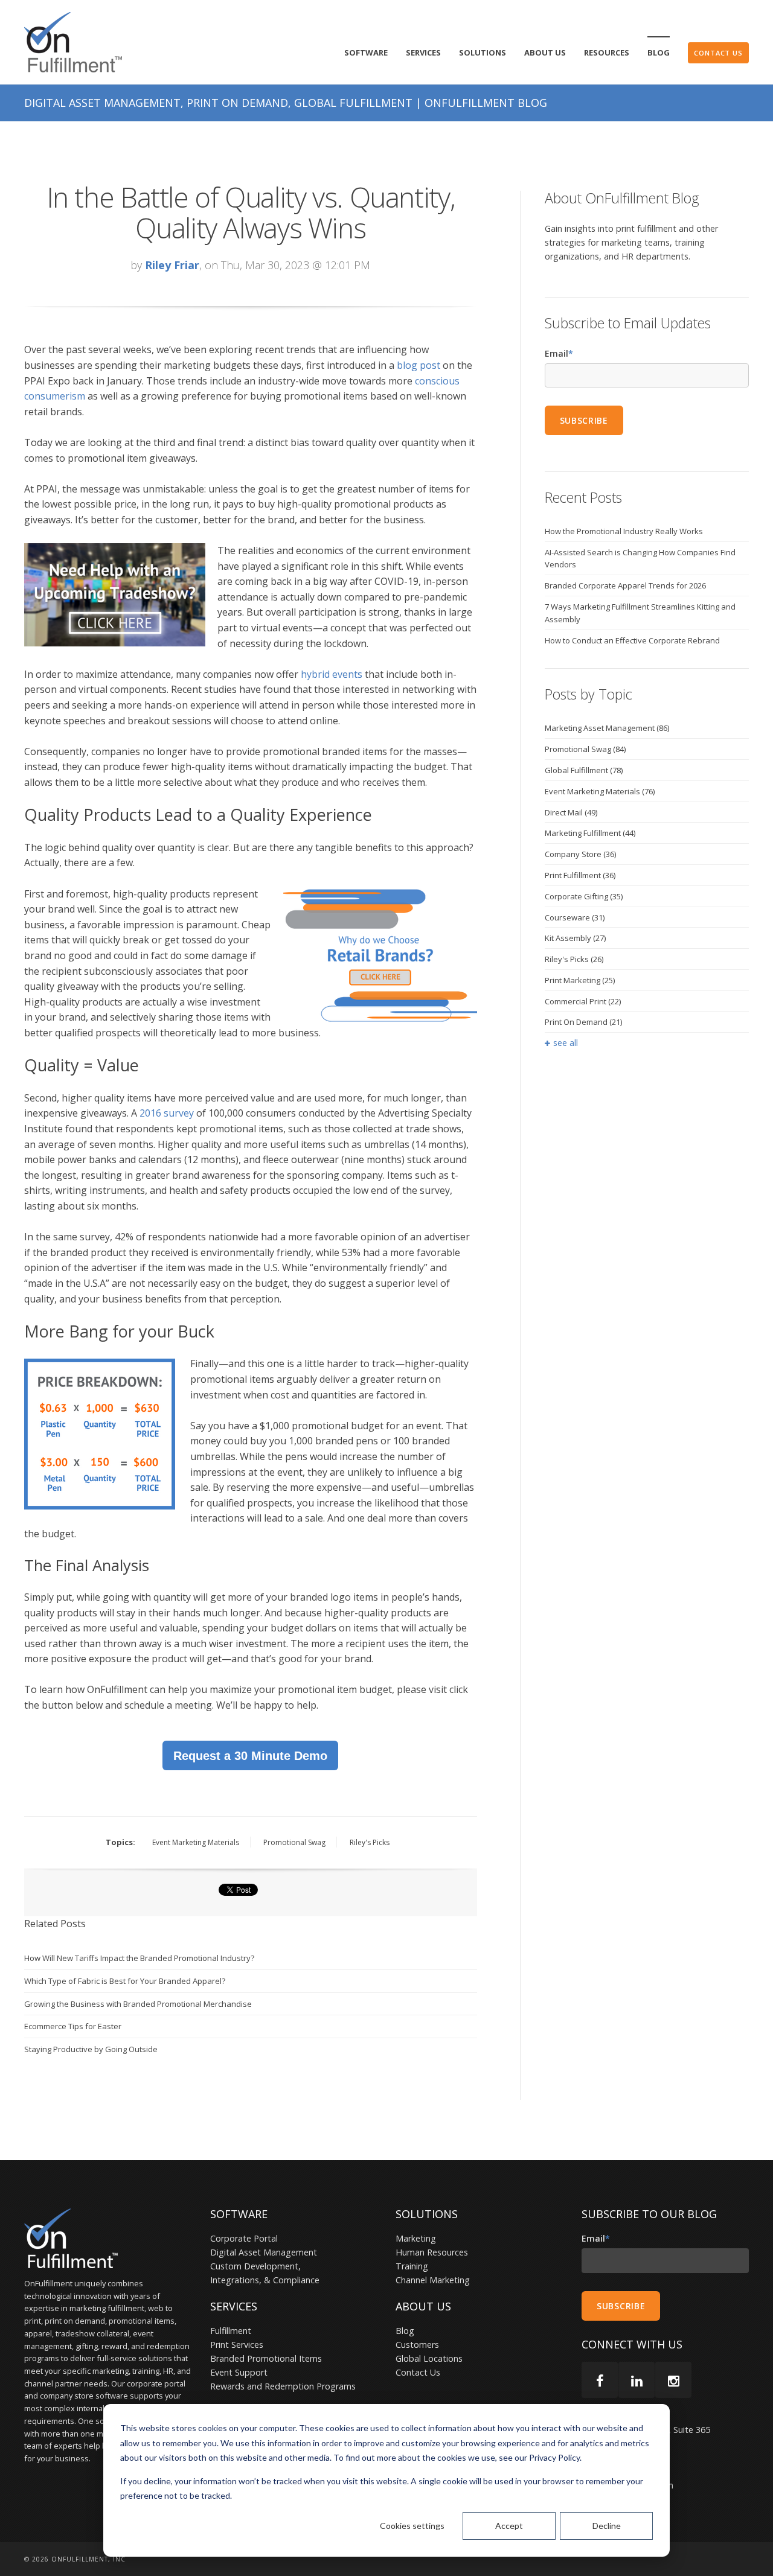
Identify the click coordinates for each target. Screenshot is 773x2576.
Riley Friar (172, 265)
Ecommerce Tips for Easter (73, 2026)
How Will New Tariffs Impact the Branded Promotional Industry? (139, 1958)
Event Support (239, 2372)
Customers (417, 2345)
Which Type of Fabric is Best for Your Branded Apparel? (125, 1981)
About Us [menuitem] (545, 53)
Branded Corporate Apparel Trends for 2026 (625, 585)
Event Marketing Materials (196, 1842)
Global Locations (429, 2358)
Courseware (575, 917)
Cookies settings (412, 2526)
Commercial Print (583, 1001)
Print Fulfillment (580, 875)
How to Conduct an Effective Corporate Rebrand (632, 640)
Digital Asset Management (264, 2252)
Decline (607, 2526)
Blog (405, 2331)
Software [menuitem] (366, 53)
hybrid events (332, 674)
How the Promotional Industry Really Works (624, 531)
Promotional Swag (294, 1842)
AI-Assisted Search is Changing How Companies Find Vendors (640, 559)
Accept (509, 2526)
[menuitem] (718, 53)
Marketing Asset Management (607, 728)
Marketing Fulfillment (590, 833)
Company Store (580, 854)
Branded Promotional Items (266, 2358)
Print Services (237, 2345)
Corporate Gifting (584, 896)
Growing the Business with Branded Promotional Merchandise (138, 2004)
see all (566, 1043)
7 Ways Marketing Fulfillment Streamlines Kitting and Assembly (640, 613)
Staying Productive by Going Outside (91, 2049)
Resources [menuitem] (607, 53)
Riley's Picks (370, 1842)
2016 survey (167, 1113)
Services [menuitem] (423, 53)
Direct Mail (571, 812)
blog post (419, 365)
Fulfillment (231, 2331)
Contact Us (418, 2372)
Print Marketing (580, 980)
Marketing (416, 2238)
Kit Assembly (575, 938)
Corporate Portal (244, 2238)
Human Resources (432, 2252)
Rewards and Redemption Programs (283, 2386)
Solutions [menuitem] (483, 53)
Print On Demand (583, 1022)
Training (412, 2266)
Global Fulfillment (584, 770)
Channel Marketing (433, 2280)
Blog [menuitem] (659, 53)
